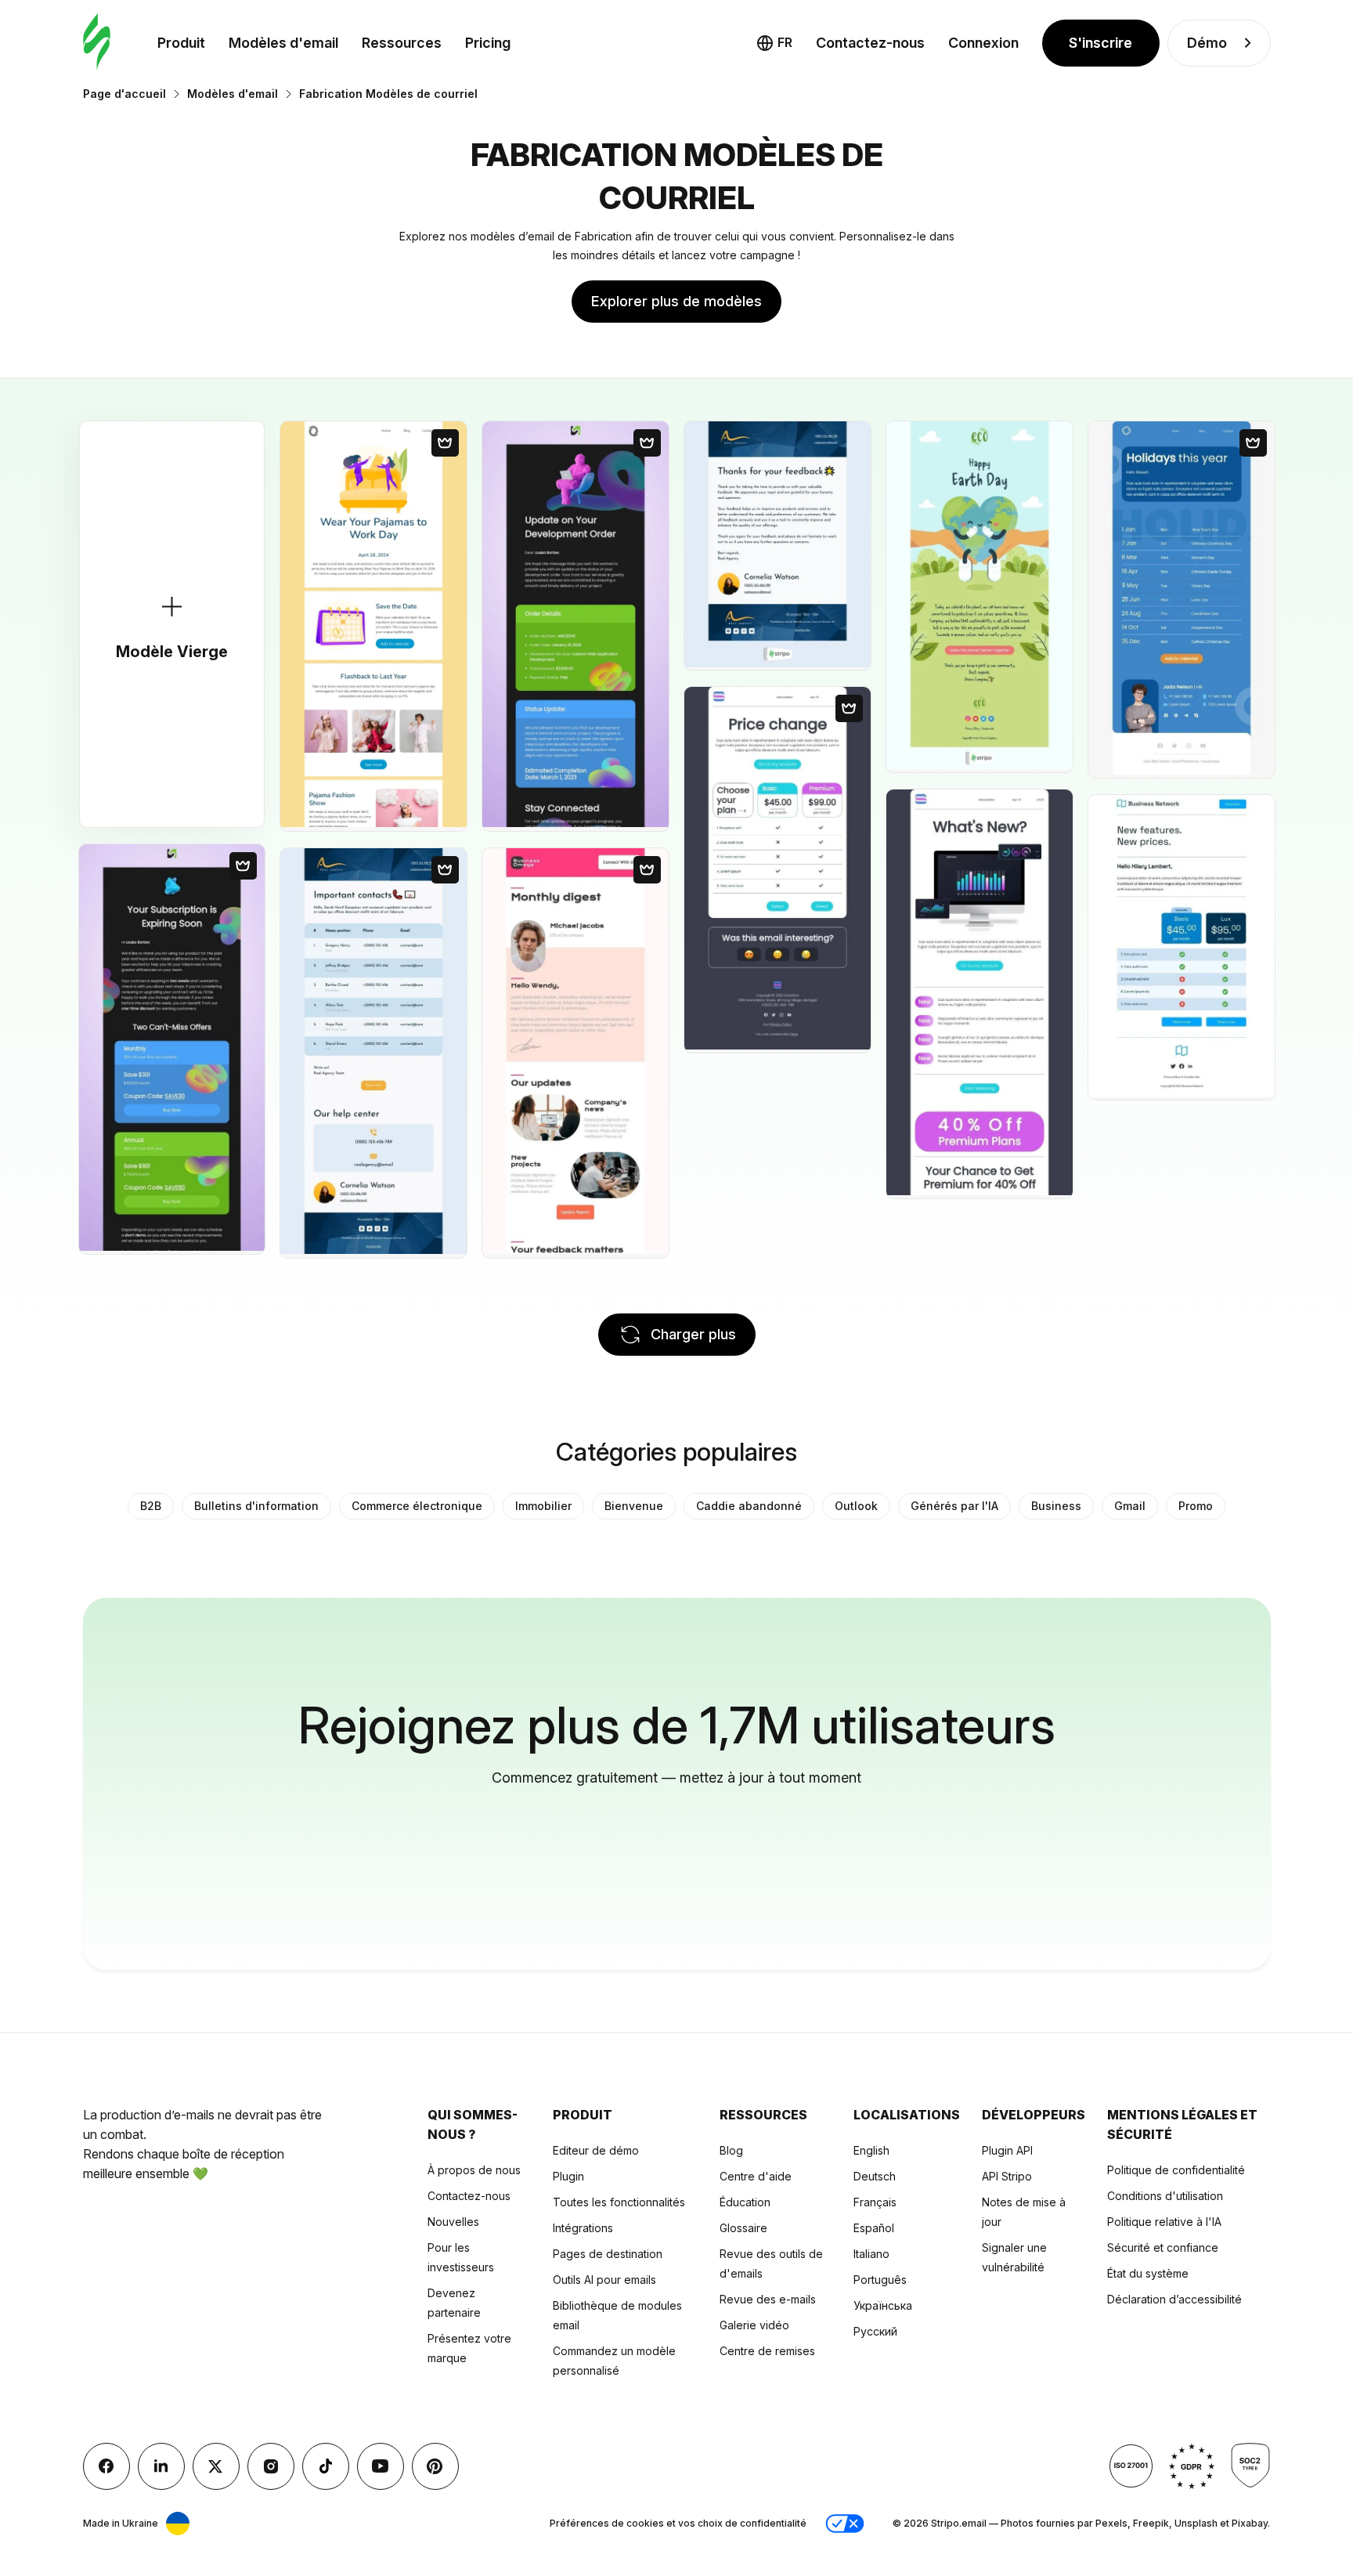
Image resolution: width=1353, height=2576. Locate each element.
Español (874, 2228)
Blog (731, 2150)
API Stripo (1007, 2176)
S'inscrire (1100, 43)
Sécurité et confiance (1163, 2247)
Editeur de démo (596, 2150)
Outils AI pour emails (604, 2280)
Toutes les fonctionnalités (619, 2202)
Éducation (745, 2202)
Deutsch (875, 2176)
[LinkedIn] (161, 2466)
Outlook (856, 1506)
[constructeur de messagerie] (97, 43)
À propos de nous (474, 2170)
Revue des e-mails (768, 2299)
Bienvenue (634, 1506)
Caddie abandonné (749, 1506)
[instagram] (271, 2466)
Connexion (983, 43)
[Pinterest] (435, 2466)
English (871, 2150)
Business (1056, 1506)
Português (880, 2280)
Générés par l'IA (954, 1506)
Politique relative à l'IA (1164, 2222)
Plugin (568, 2176)
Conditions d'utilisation (1165, 2196)
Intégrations (583, 2228)
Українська (883, 2305)
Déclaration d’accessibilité (1174, 2299)
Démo (1207, 43)
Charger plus (693, 1334)
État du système (1148, 2273)
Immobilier (543, 1506)
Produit (181, 43)
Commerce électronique (417, 1506)
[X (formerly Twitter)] (216, 2466)
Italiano (871, 2254)
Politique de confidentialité (1176, 2170)
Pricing (488, 43)
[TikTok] (326, 2466)
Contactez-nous (870, 43)
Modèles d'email (283, 43)
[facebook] (106, 2466)
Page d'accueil (124, 94)
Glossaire (743, 2228)
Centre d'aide (756, 2176)
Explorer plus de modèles (676, 301)
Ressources (402, 43)
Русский (875, 2331)
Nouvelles (453, 2222)
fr (785, 42)
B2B (151, 1506)
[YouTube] (381, 2466)
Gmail (1130, 1506)
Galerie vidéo (754, 2325)
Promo (1196, 1506)
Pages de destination (608, 2254)
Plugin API (1007, 2150)
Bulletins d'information (256, 1506)
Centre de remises (767, 2351)
